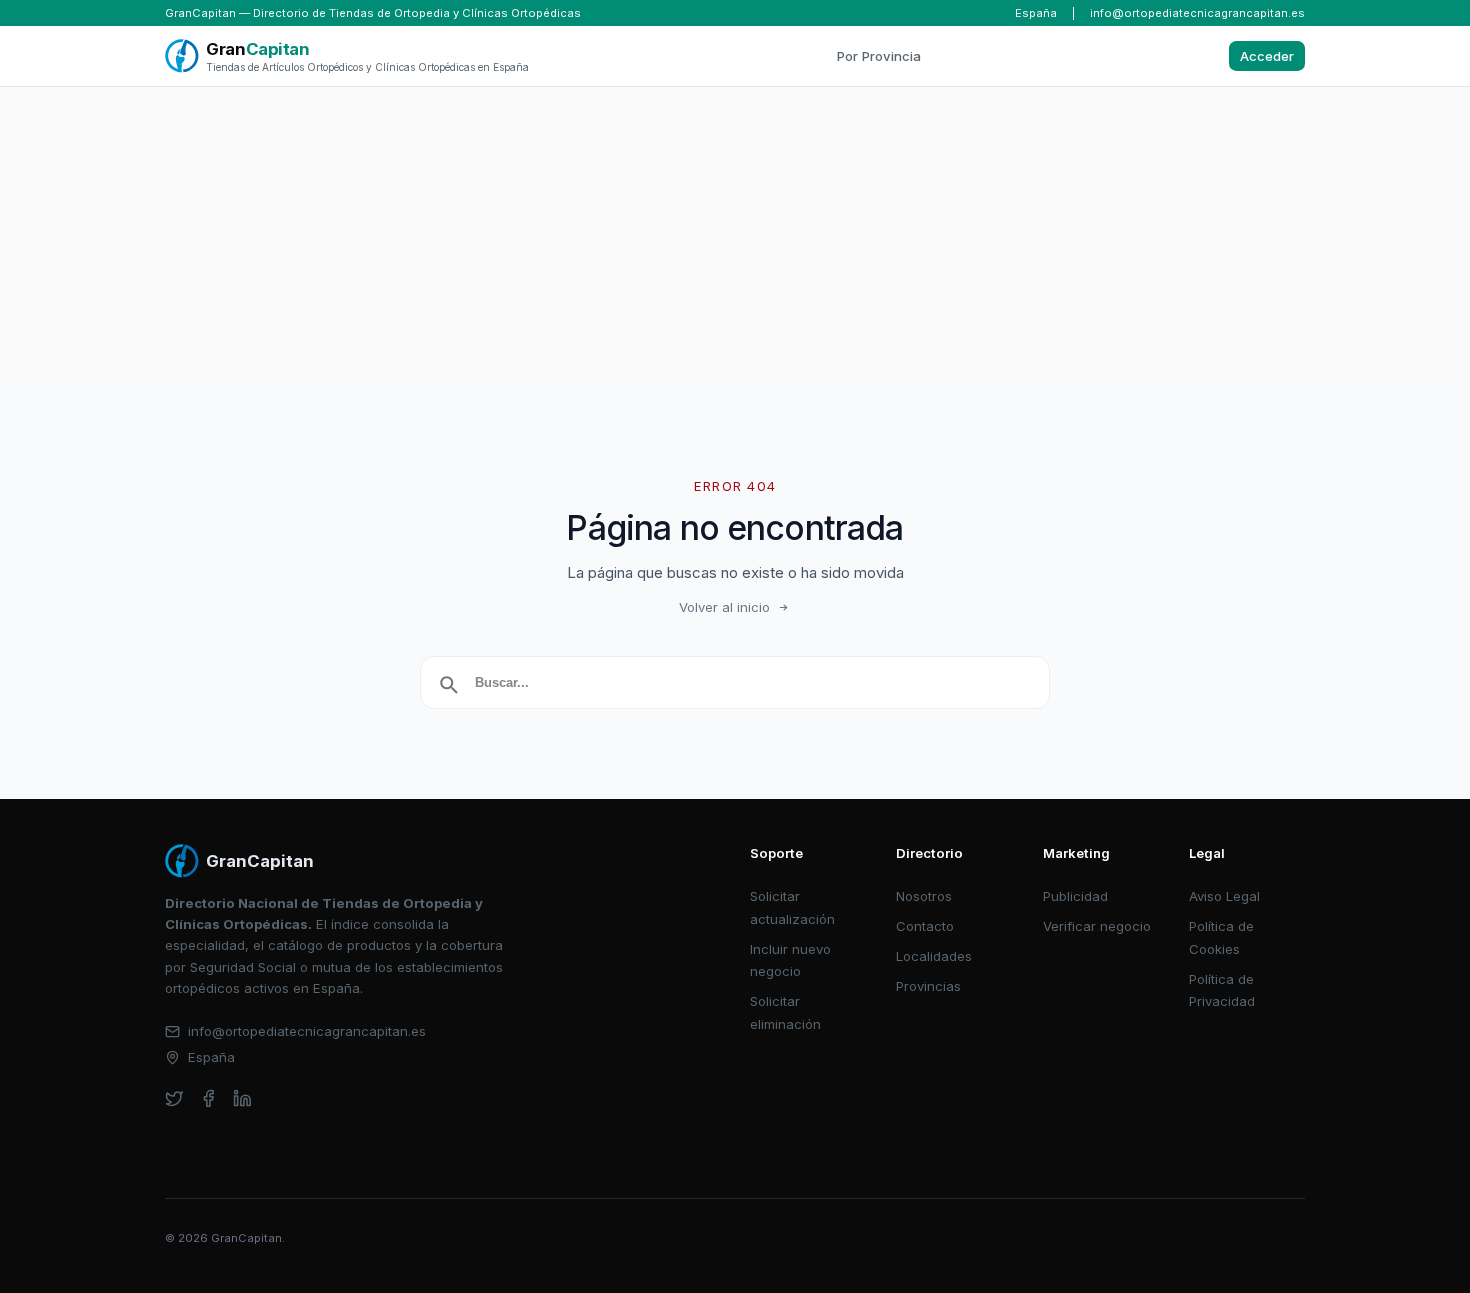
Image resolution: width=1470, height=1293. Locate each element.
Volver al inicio (724, 607)
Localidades (934, 956)
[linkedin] (242, 1098)
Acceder (1267, 56)
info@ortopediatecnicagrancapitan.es (1197, 13)
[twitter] (174, 1098)
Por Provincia (879, 56)
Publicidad (1075, 896)
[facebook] (208, 1098)
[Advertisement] (735, 237)
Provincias (928, 986)
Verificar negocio (1097, 926)
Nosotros (924, 896)
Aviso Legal (1224, 896)
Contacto (925, 926)
